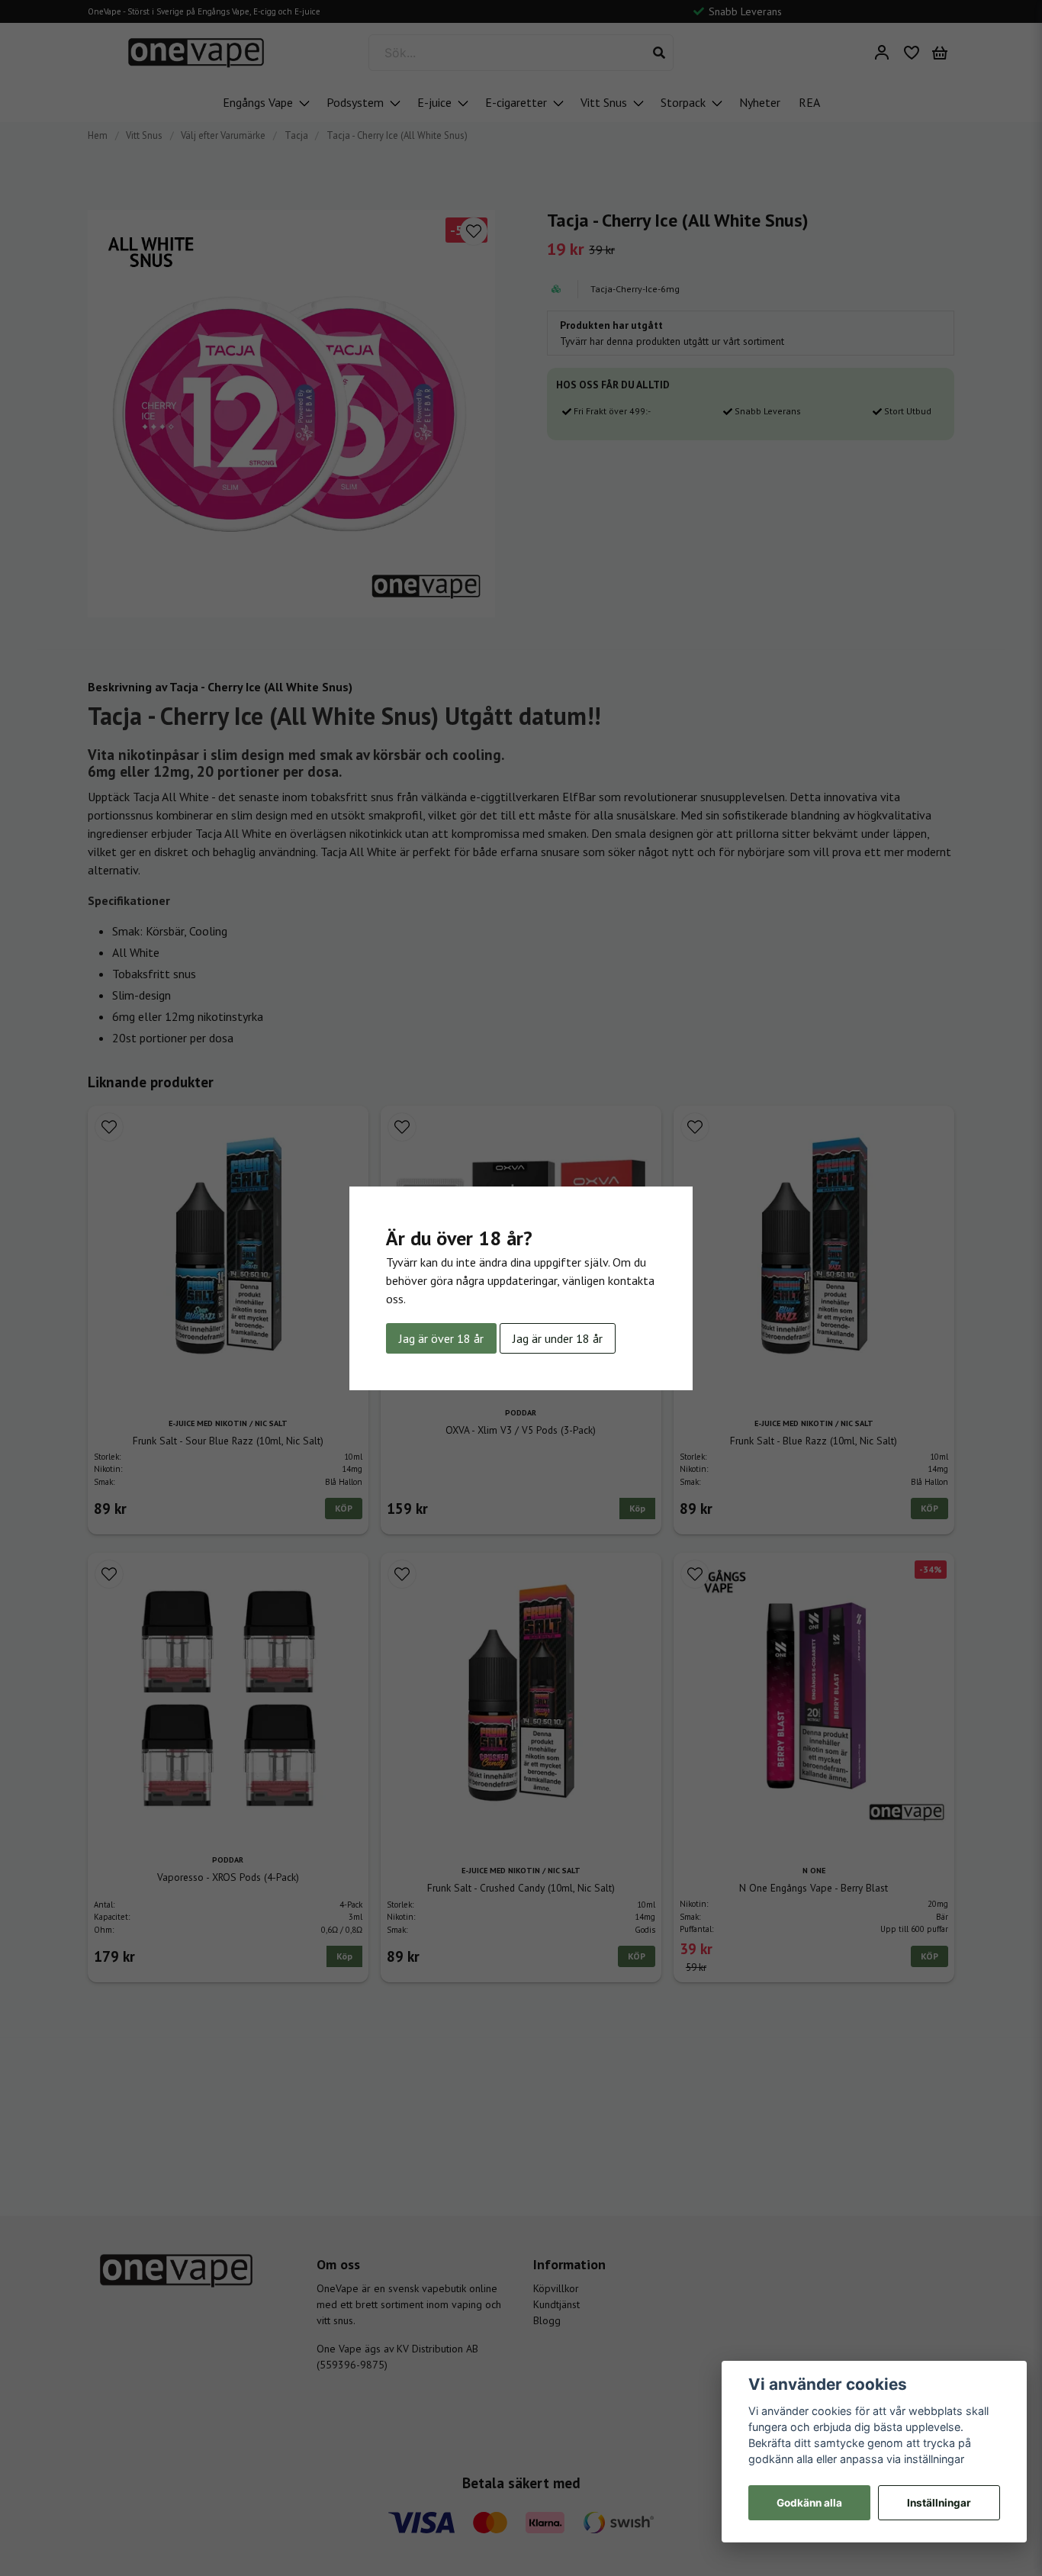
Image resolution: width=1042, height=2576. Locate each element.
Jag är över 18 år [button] (441, 1338)
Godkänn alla (809, 2503)
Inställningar (939, 2503)
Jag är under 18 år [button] (558, 1338)
